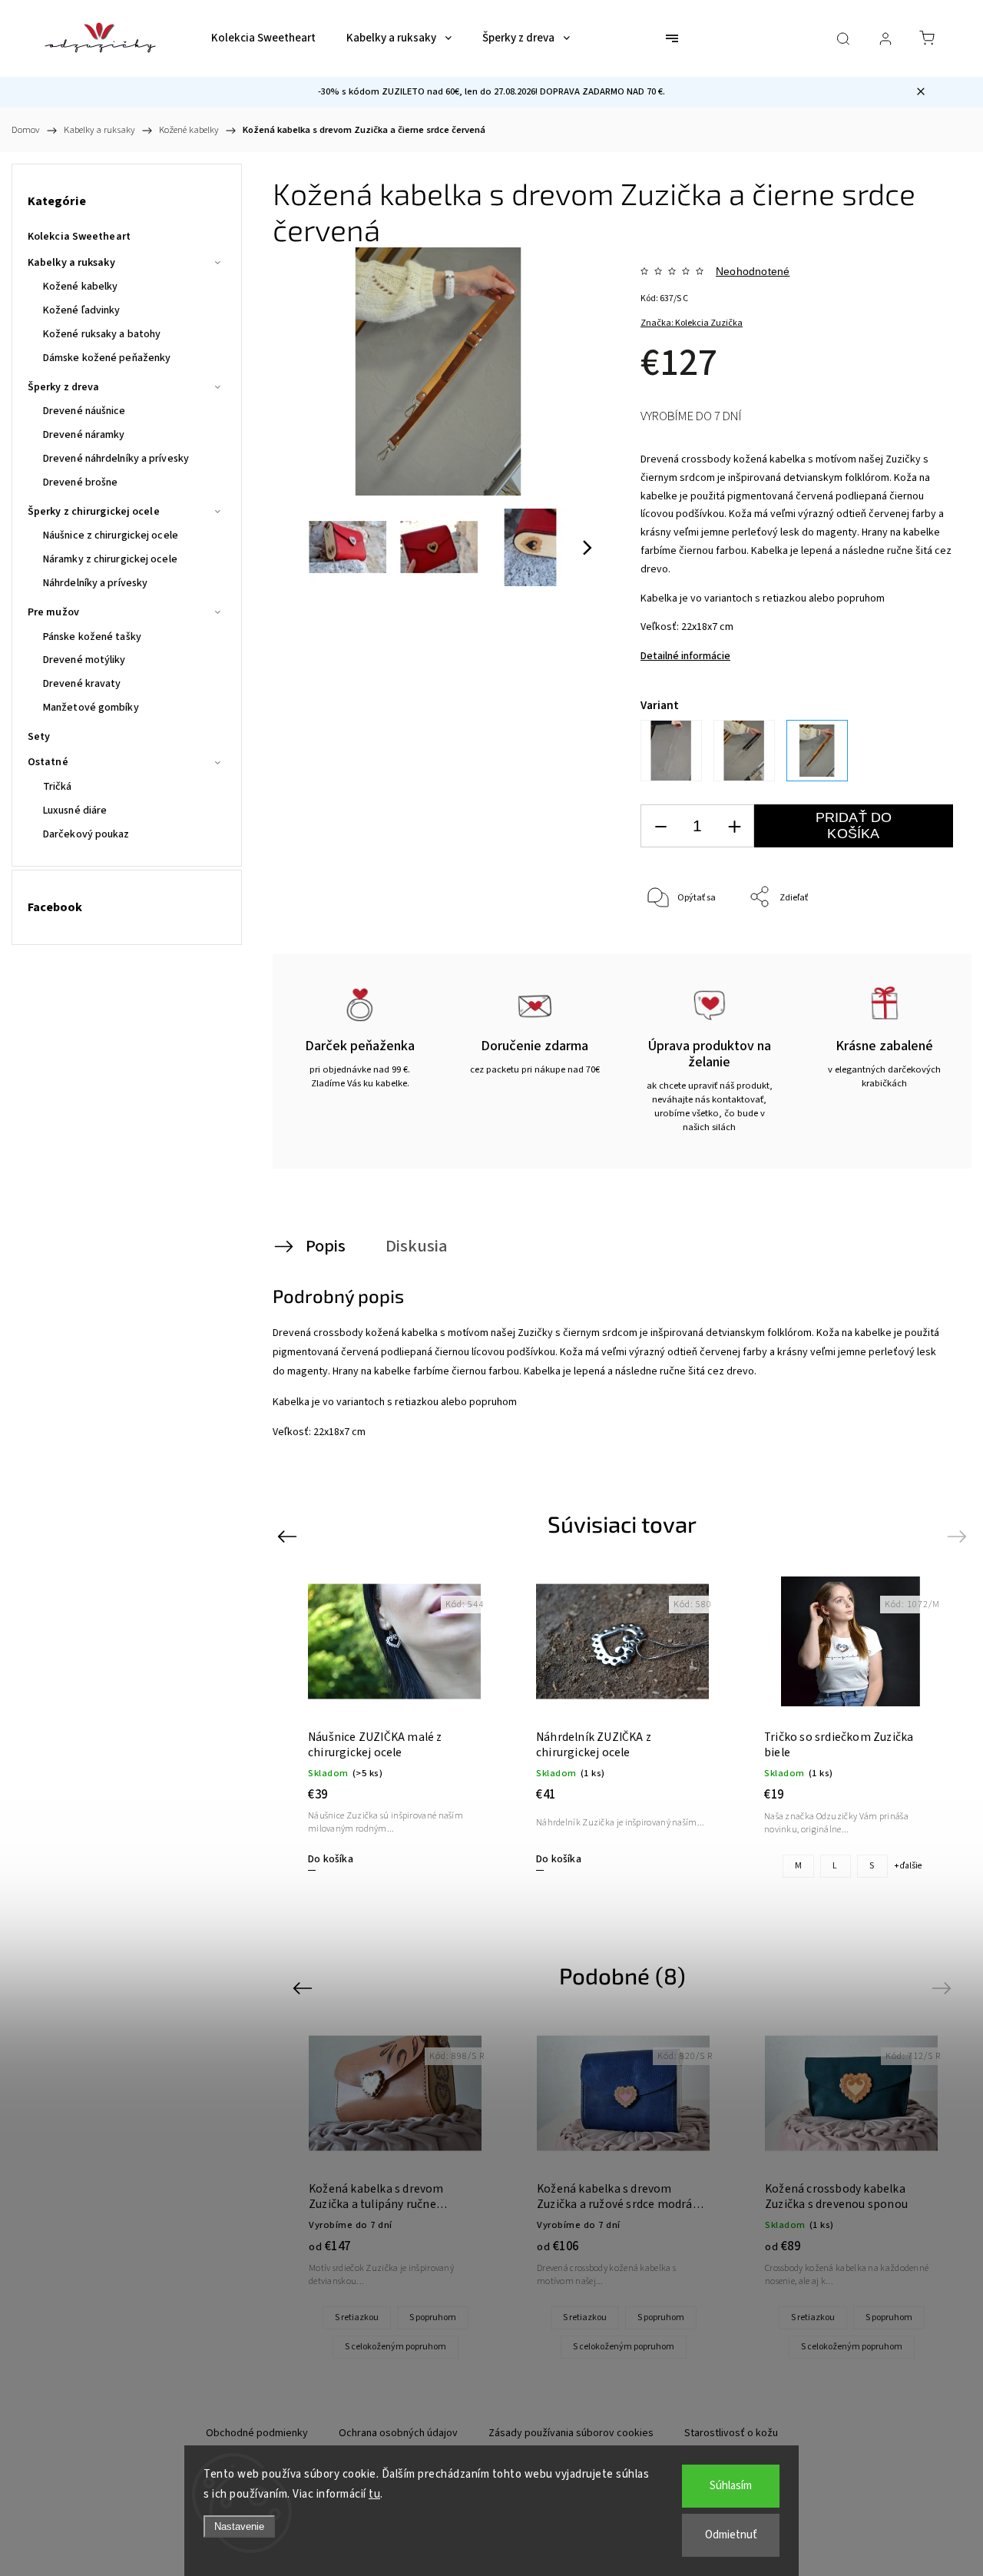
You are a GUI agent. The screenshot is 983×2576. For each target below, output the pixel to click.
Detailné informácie (685, 656)
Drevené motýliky (84, 660)
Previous (289, 1536)
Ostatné (48, 762)
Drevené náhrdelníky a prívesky (116, 459)
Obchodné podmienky (257, 2433)
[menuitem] (263, 38)
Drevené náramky (84, 435)
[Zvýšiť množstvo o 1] (734, 826)
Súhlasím (731, 2486)
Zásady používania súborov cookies (571, 2433)
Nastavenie (239, 2526)
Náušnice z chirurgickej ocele (111, 535)
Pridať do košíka (854, 826)
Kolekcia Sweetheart (79, 237)
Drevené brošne (80, 482)
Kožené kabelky (80, 287)
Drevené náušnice (84, 411)
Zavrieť (918, 948)
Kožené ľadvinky (82, 310)
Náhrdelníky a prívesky (95, 583)
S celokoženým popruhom (396, 2347)
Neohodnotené (753, 271)
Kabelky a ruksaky (71, 263)
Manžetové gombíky (91, 708)
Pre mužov (53, 612)
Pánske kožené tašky (92, 637)
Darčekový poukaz (86, 834)
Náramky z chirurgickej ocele (110, 559)
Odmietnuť (731, 2535)
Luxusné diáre (75, 811)
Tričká (58, 787)
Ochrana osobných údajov (398, 2433)
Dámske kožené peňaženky (107, 358)
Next (960, 1536)
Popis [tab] (326, 1246)
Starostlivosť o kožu (731, 2433)
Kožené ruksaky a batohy (102, 334)
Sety (39, 737)
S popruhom (433, 2317)
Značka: (692, 323)
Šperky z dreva (63, 387)
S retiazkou (357, 2317)
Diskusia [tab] (417, 1246)
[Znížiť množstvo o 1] (660, 826)
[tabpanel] (622, 1723)
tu (374, 2494)
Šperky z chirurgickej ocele (94, 512)
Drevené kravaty (82, 684)
